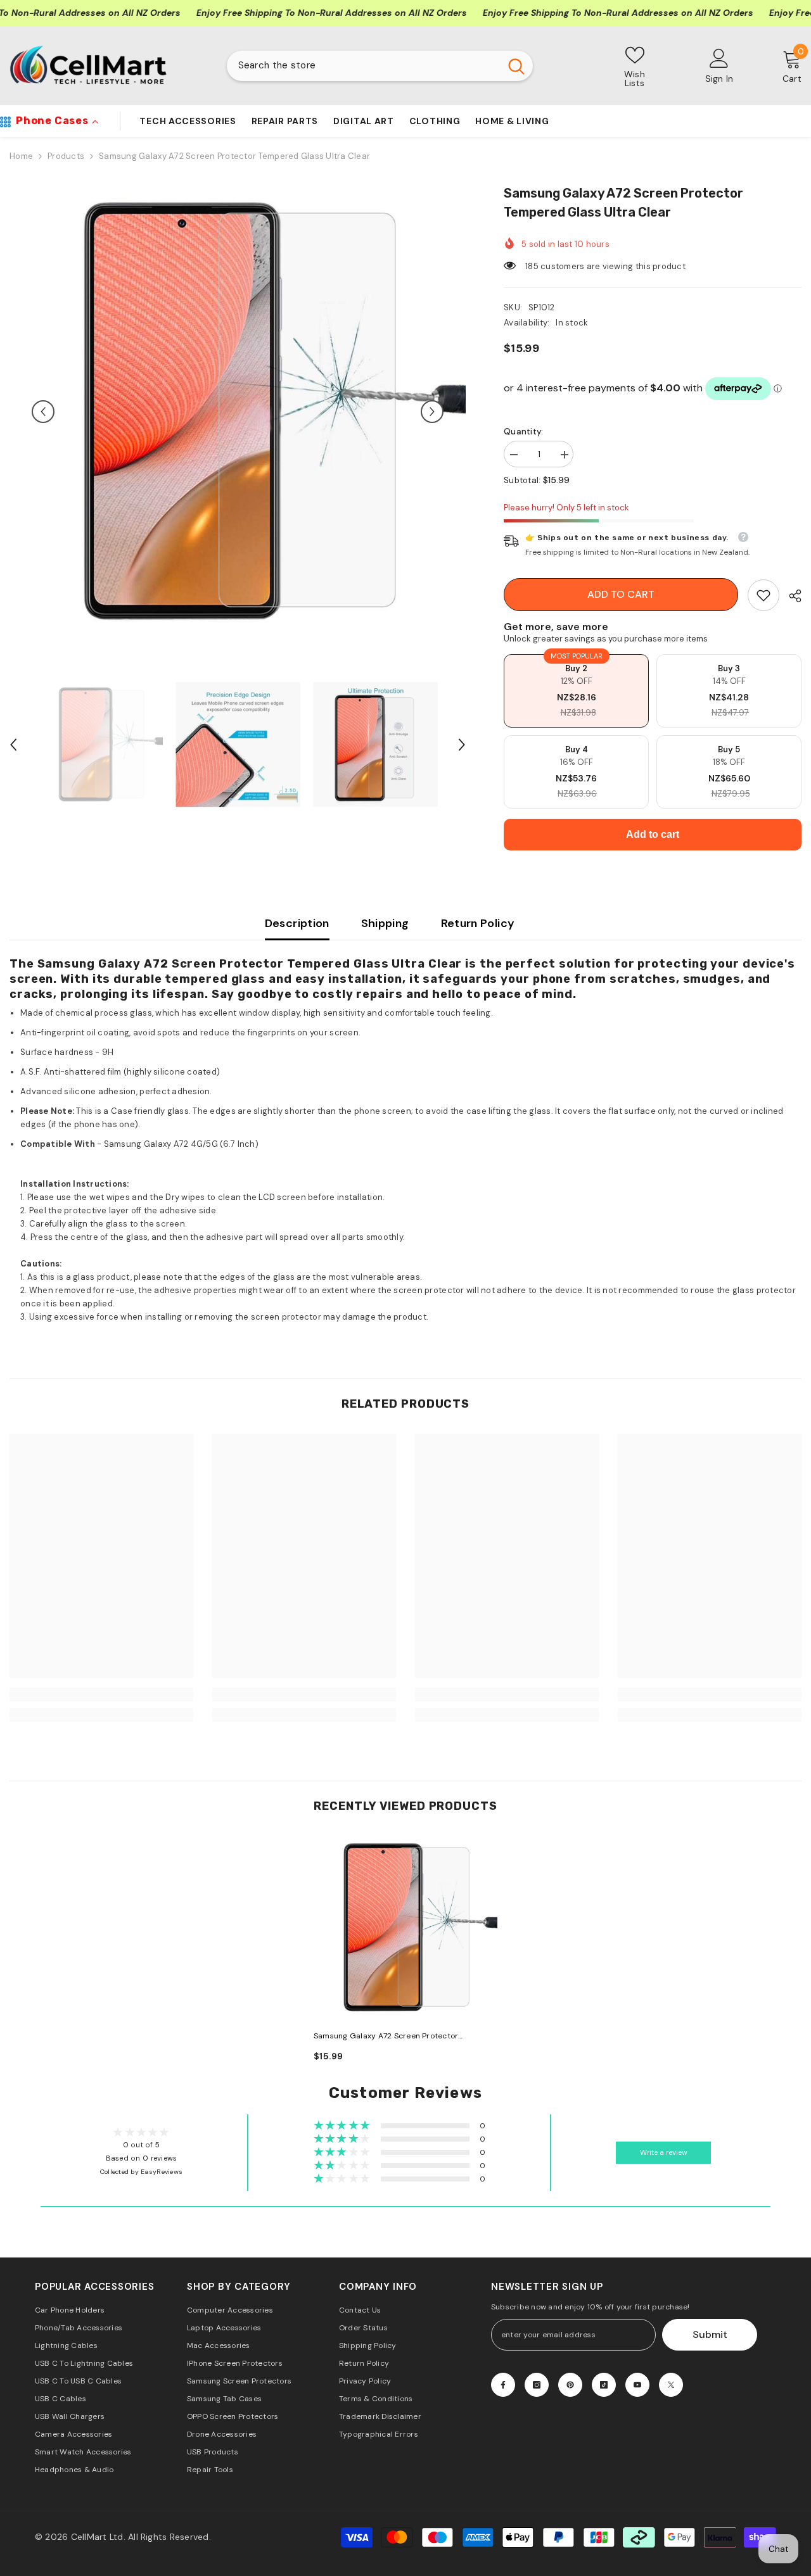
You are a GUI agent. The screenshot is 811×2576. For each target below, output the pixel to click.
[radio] (576, 691)
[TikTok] (604, 2385)
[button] (43, 412)
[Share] (790, 596)
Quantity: (523, 432)
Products (66, 156)
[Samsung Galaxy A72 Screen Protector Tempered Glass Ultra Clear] (405, 1928)
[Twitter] (671, 2385)
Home (21, 156)
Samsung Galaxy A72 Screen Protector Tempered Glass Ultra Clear (386, 2037)
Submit (710, 2334)
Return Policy (478, 923)
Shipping (385, 923)
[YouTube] (637, 2385)
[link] (763, 595)
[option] (238, 412)
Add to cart (621, 594)
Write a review (664, 2153)
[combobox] (363, 66)
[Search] (380, 66)
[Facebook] (503, 2385)
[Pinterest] (570, 2385)
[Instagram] (537, 2385)
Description (297, 923)
